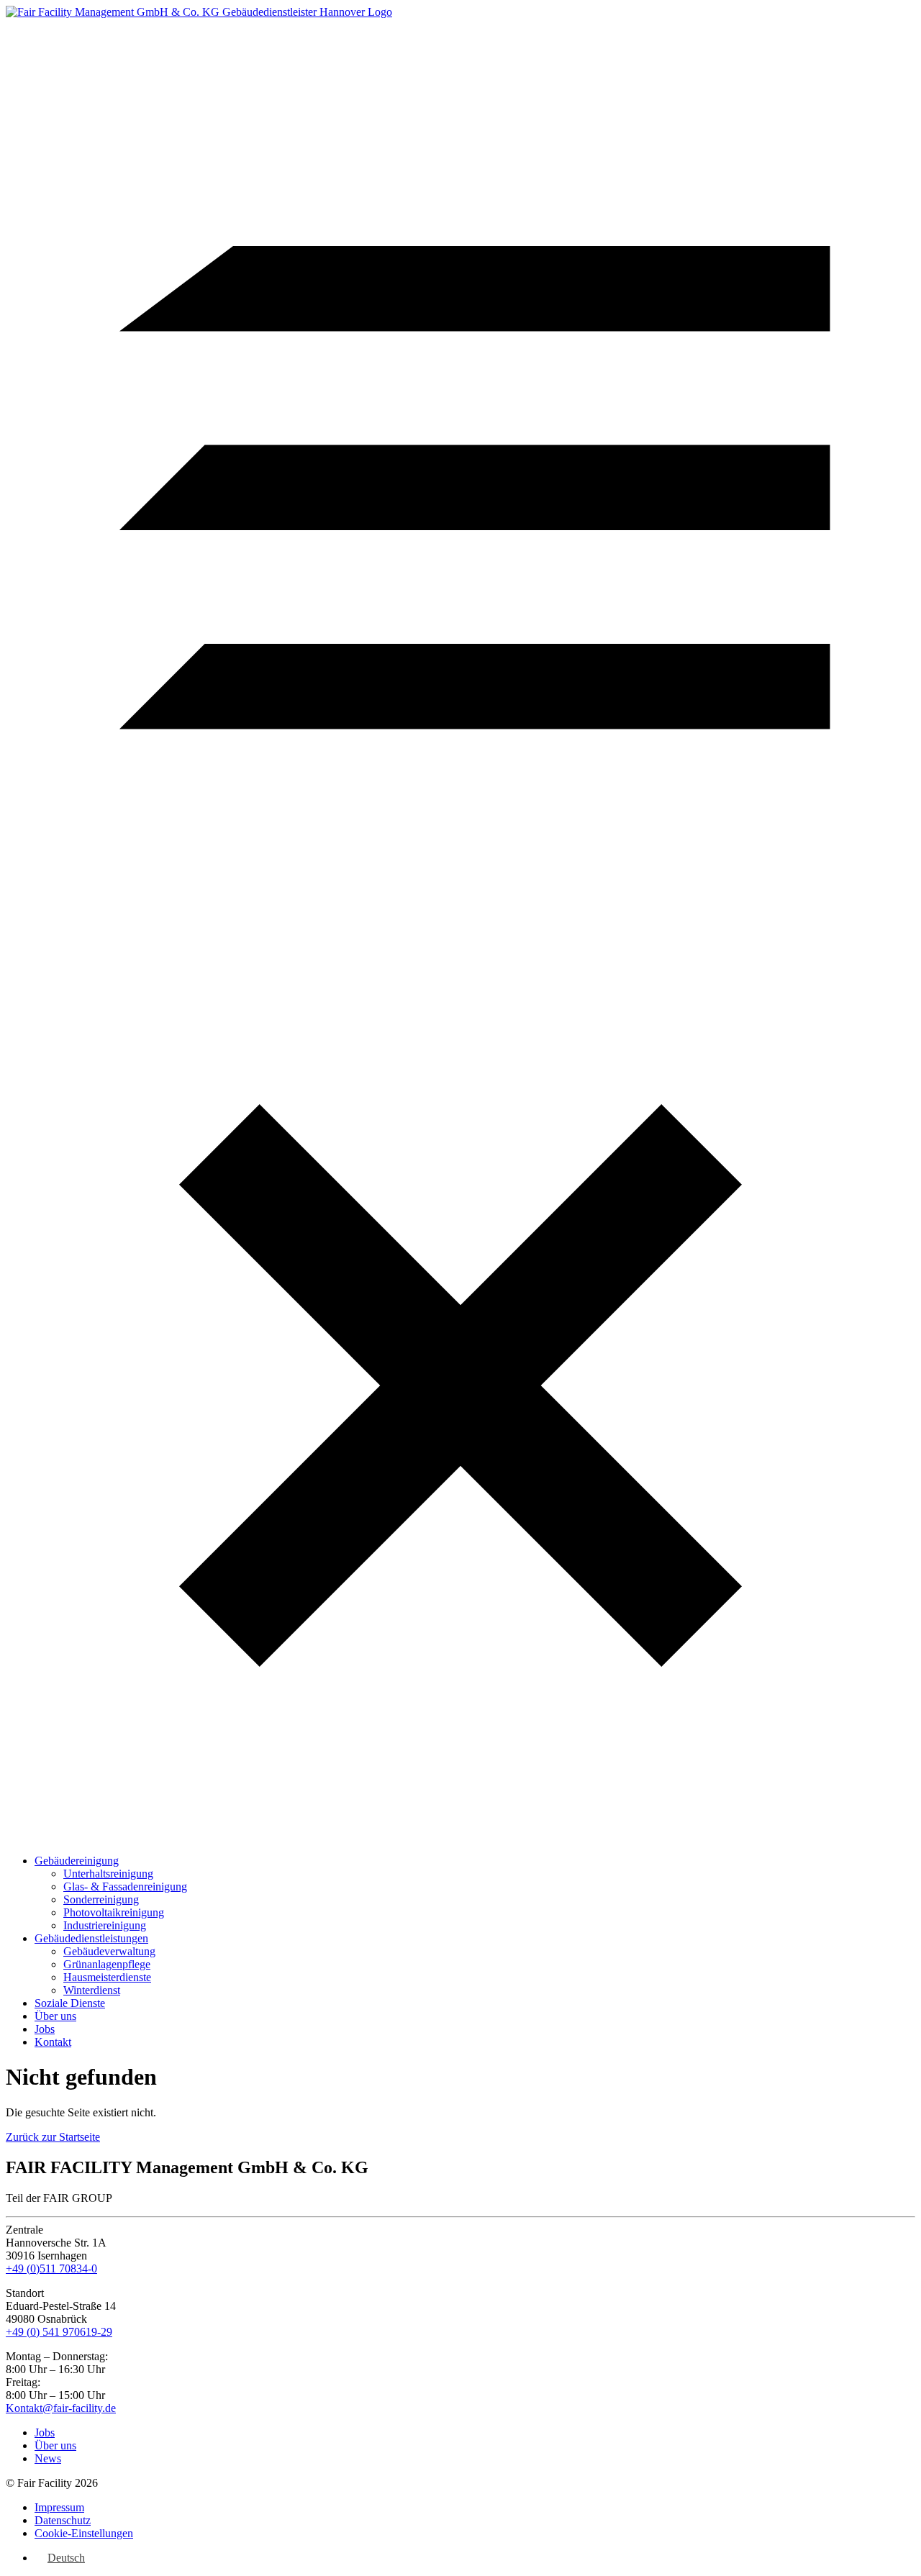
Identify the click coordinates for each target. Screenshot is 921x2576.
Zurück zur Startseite (53, 2137)
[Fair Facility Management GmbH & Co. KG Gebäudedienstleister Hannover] (199, 12)
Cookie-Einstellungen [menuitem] (84, 2533)
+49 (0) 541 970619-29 (59, 2332)
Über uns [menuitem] (55, 2445)
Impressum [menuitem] (59, 2507)
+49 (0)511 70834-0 (51, 2268)
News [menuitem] (48, 2458)
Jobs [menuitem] (45, 2432)
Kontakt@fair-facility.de (61, 2408)
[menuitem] (77, 1861)
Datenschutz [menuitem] (63, 2520)
